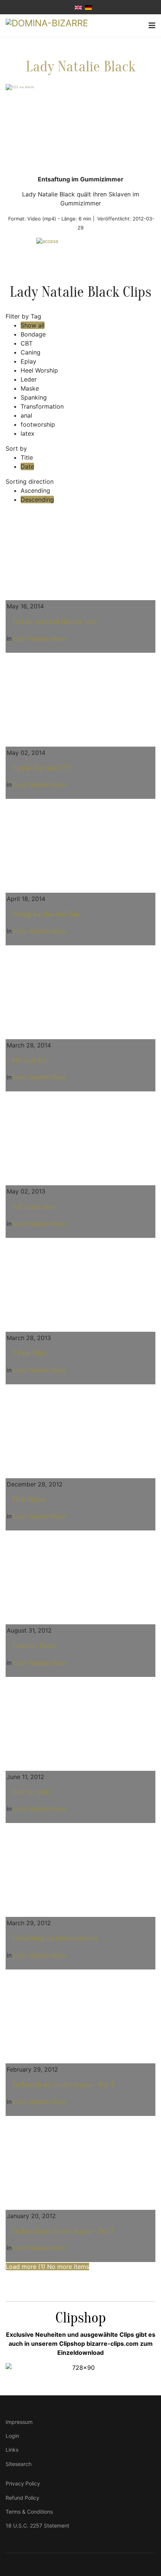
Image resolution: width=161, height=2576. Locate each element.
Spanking (34, 397)
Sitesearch (19, 2464)
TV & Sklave (29, 1500)
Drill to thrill (31, 1792)
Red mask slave (34, 1207)
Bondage (33, 334)
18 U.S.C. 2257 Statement (37, 2525)
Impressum (19, 2422)
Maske (30, 388)
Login (12, 2436)
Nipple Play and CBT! (42, 768)
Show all (33, 325)
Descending (37, 500)
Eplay (28, 361)
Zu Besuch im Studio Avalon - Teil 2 (63, 2231)
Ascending (35, 490)
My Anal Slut (31, 1061)
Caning (31, 352)
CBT (27, 343)
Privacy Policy (23, 2483)
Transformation (42, 406)
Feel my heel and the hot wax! (55, 622)
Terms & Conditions (29, 2512)
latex (28, 433)
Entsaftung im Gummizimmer (55, 1938)
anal (26, 415)
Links (12, 2450)
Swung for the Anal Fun (46, 914)
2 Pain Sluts (30, 1353)
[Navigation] (152, 26)
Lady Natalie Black (80, 67)
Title (27, 457)
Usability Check (34, 1646)
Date (27, 466)
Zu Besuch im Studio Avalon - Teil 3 (63, 2085)
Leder (29, 379)
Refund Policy (22, 2498)
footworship (38, 424)
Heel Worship (39, 370)
